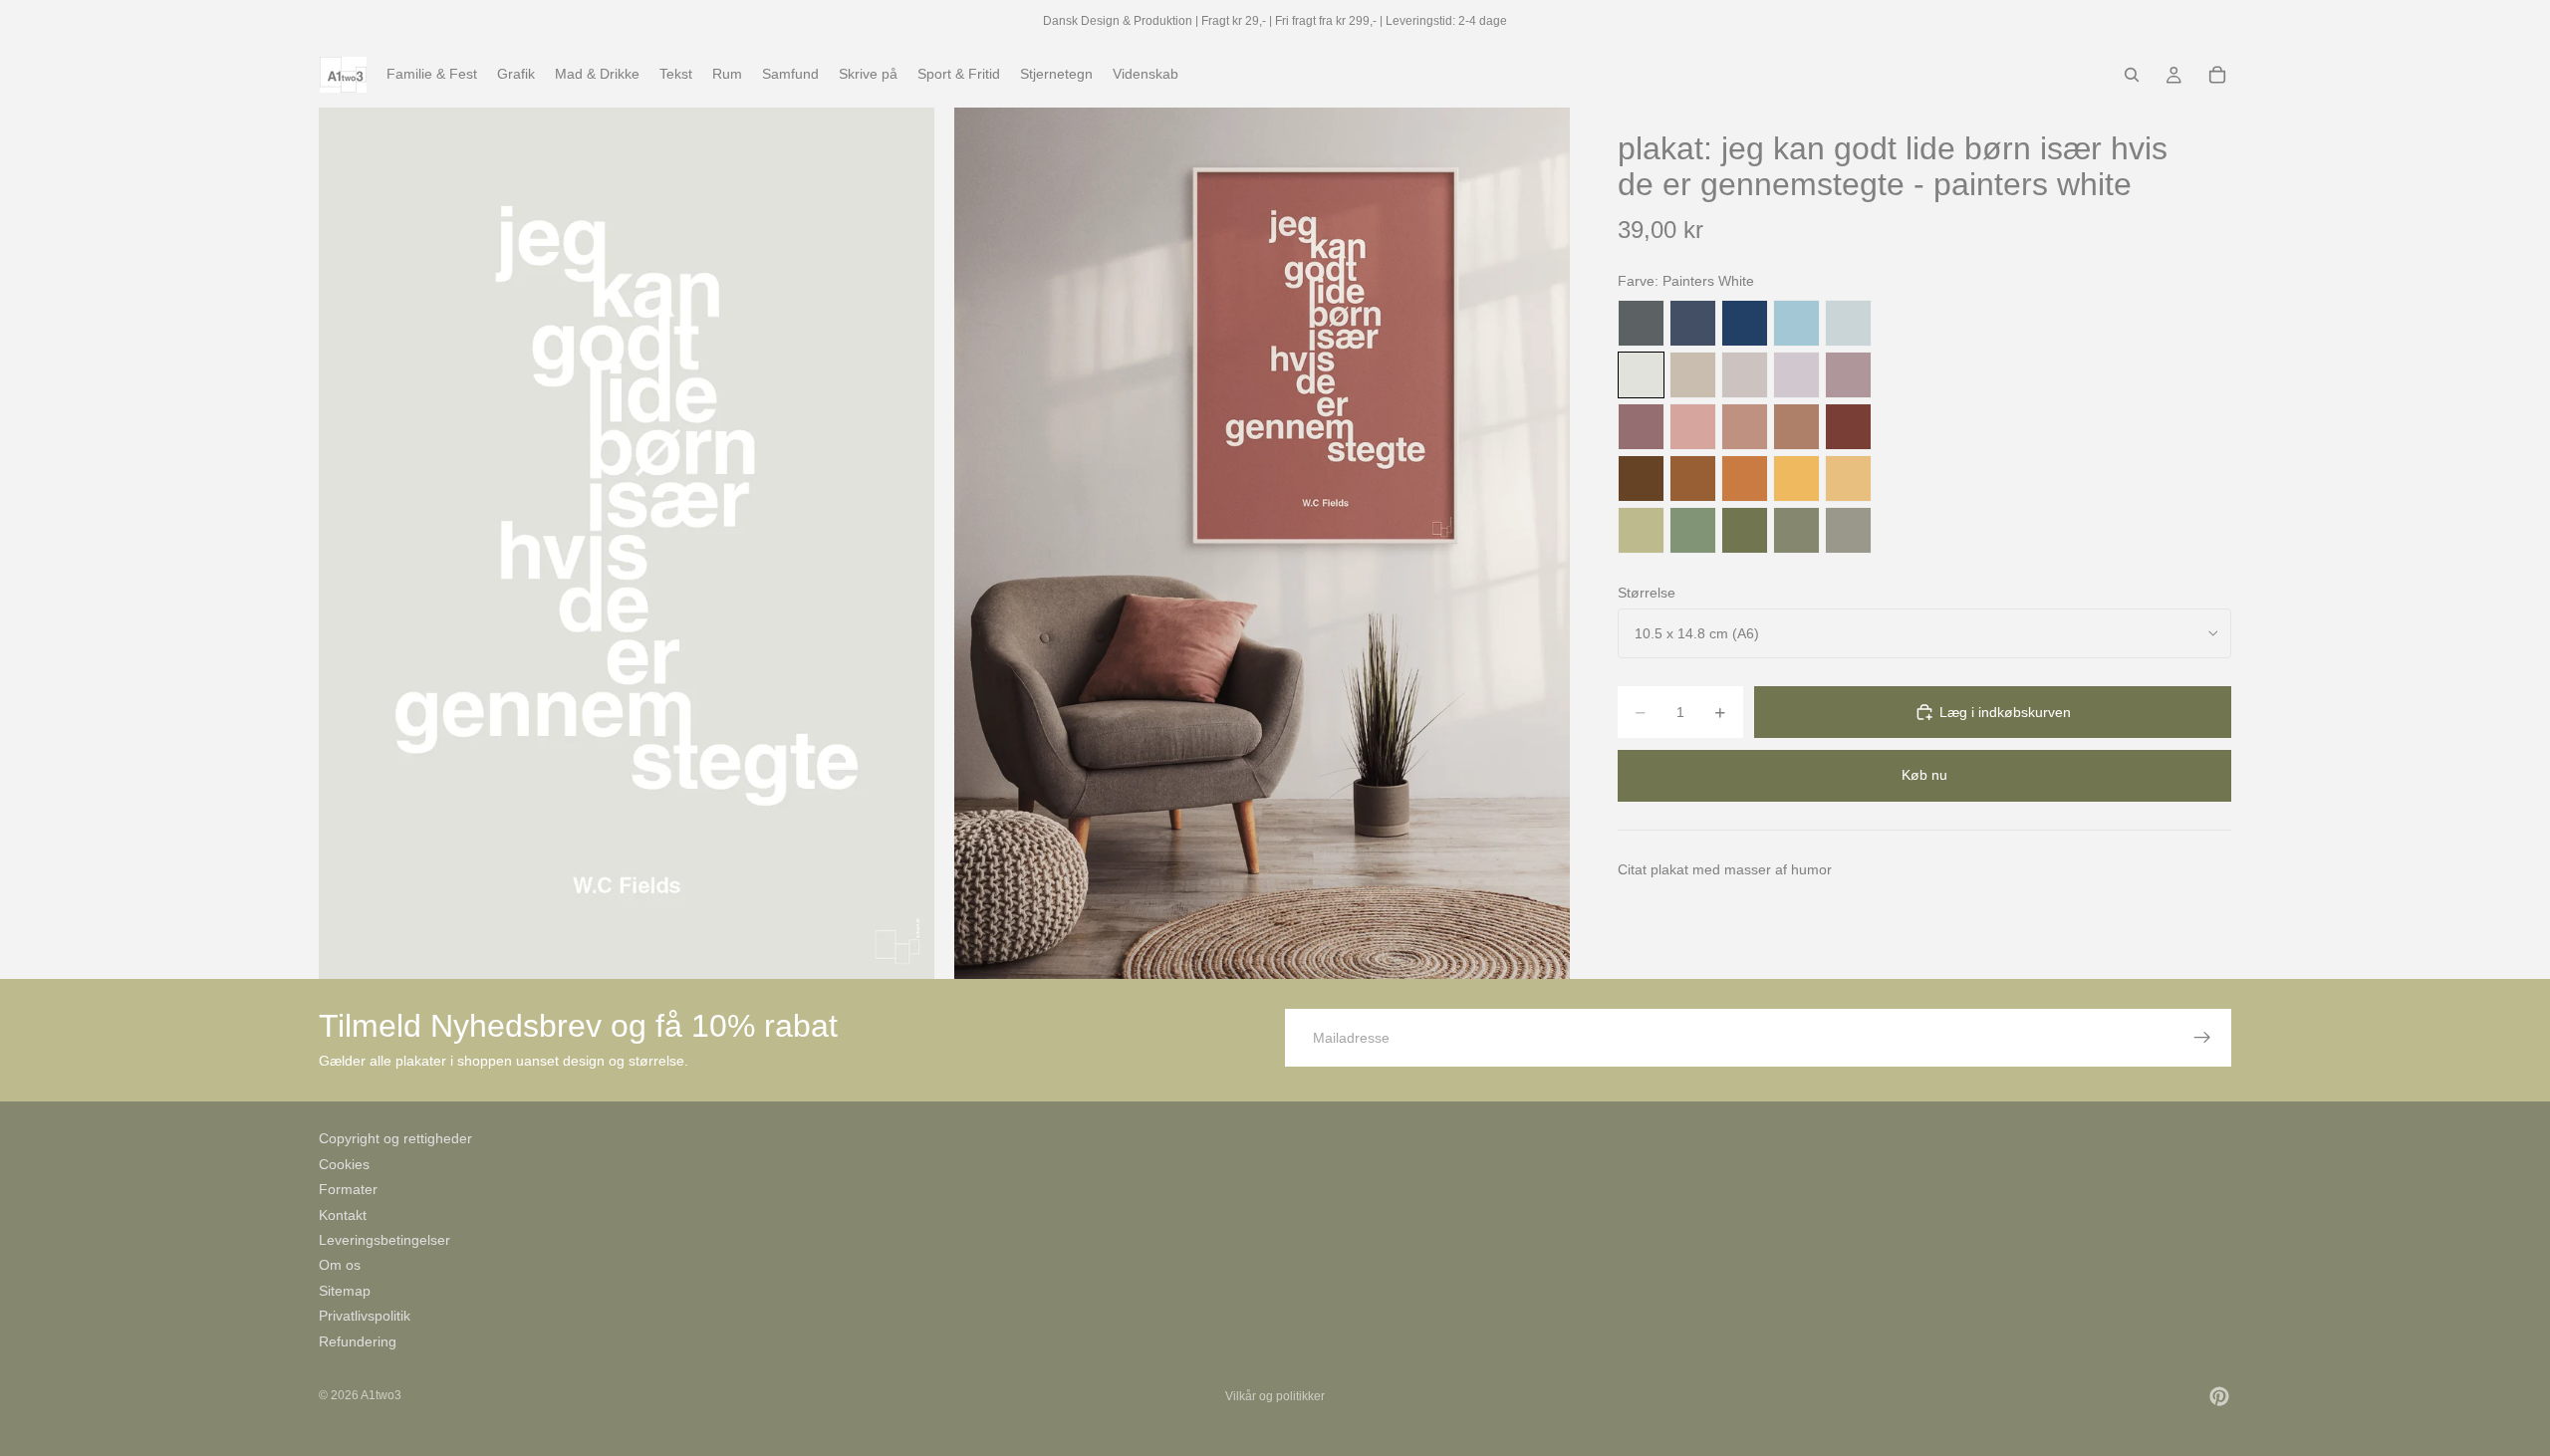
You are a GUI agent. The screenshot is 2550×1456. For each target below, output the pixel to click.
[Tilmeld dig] (2202, 1038)
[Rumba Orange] (1745, 479)
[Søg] (2132, 75)
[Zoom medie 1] (627, 543)
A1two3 (381, 1395)
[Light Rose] (1848, 375)
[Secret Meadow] (1745, 530)
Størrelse (1647, 593)
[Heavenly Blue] (1796, 323)
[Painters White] (1641, 375)
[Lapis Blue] (1745, 323)
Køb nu (1924, 775)
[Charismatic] (1848, 479)
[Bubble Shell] (1693, 427)
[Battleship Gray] (1848, 530)
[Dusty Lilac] (1796, 375)
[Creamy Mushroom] (1693, 375)
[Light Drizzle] (1848, 323)
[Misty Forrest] (1796, 530)
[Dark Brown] (1641, 479)
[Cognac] (1693, 479)
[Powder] (1745, 427)
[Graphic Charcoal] (1641, 323)
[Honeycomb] (1796, 479)
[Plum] (1641, 427)
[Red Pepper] (1848, 427)
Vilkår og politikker (1275, 1396)
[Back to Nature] (1641, 530)
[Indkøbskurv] (2217, 75)
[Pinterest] (2219, 1396)
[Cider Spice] (1796, 427)
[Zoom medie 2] (1262, 543)
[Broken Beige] (1745, 375)
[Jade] (1693, 530)
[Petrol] (1693, 323)
